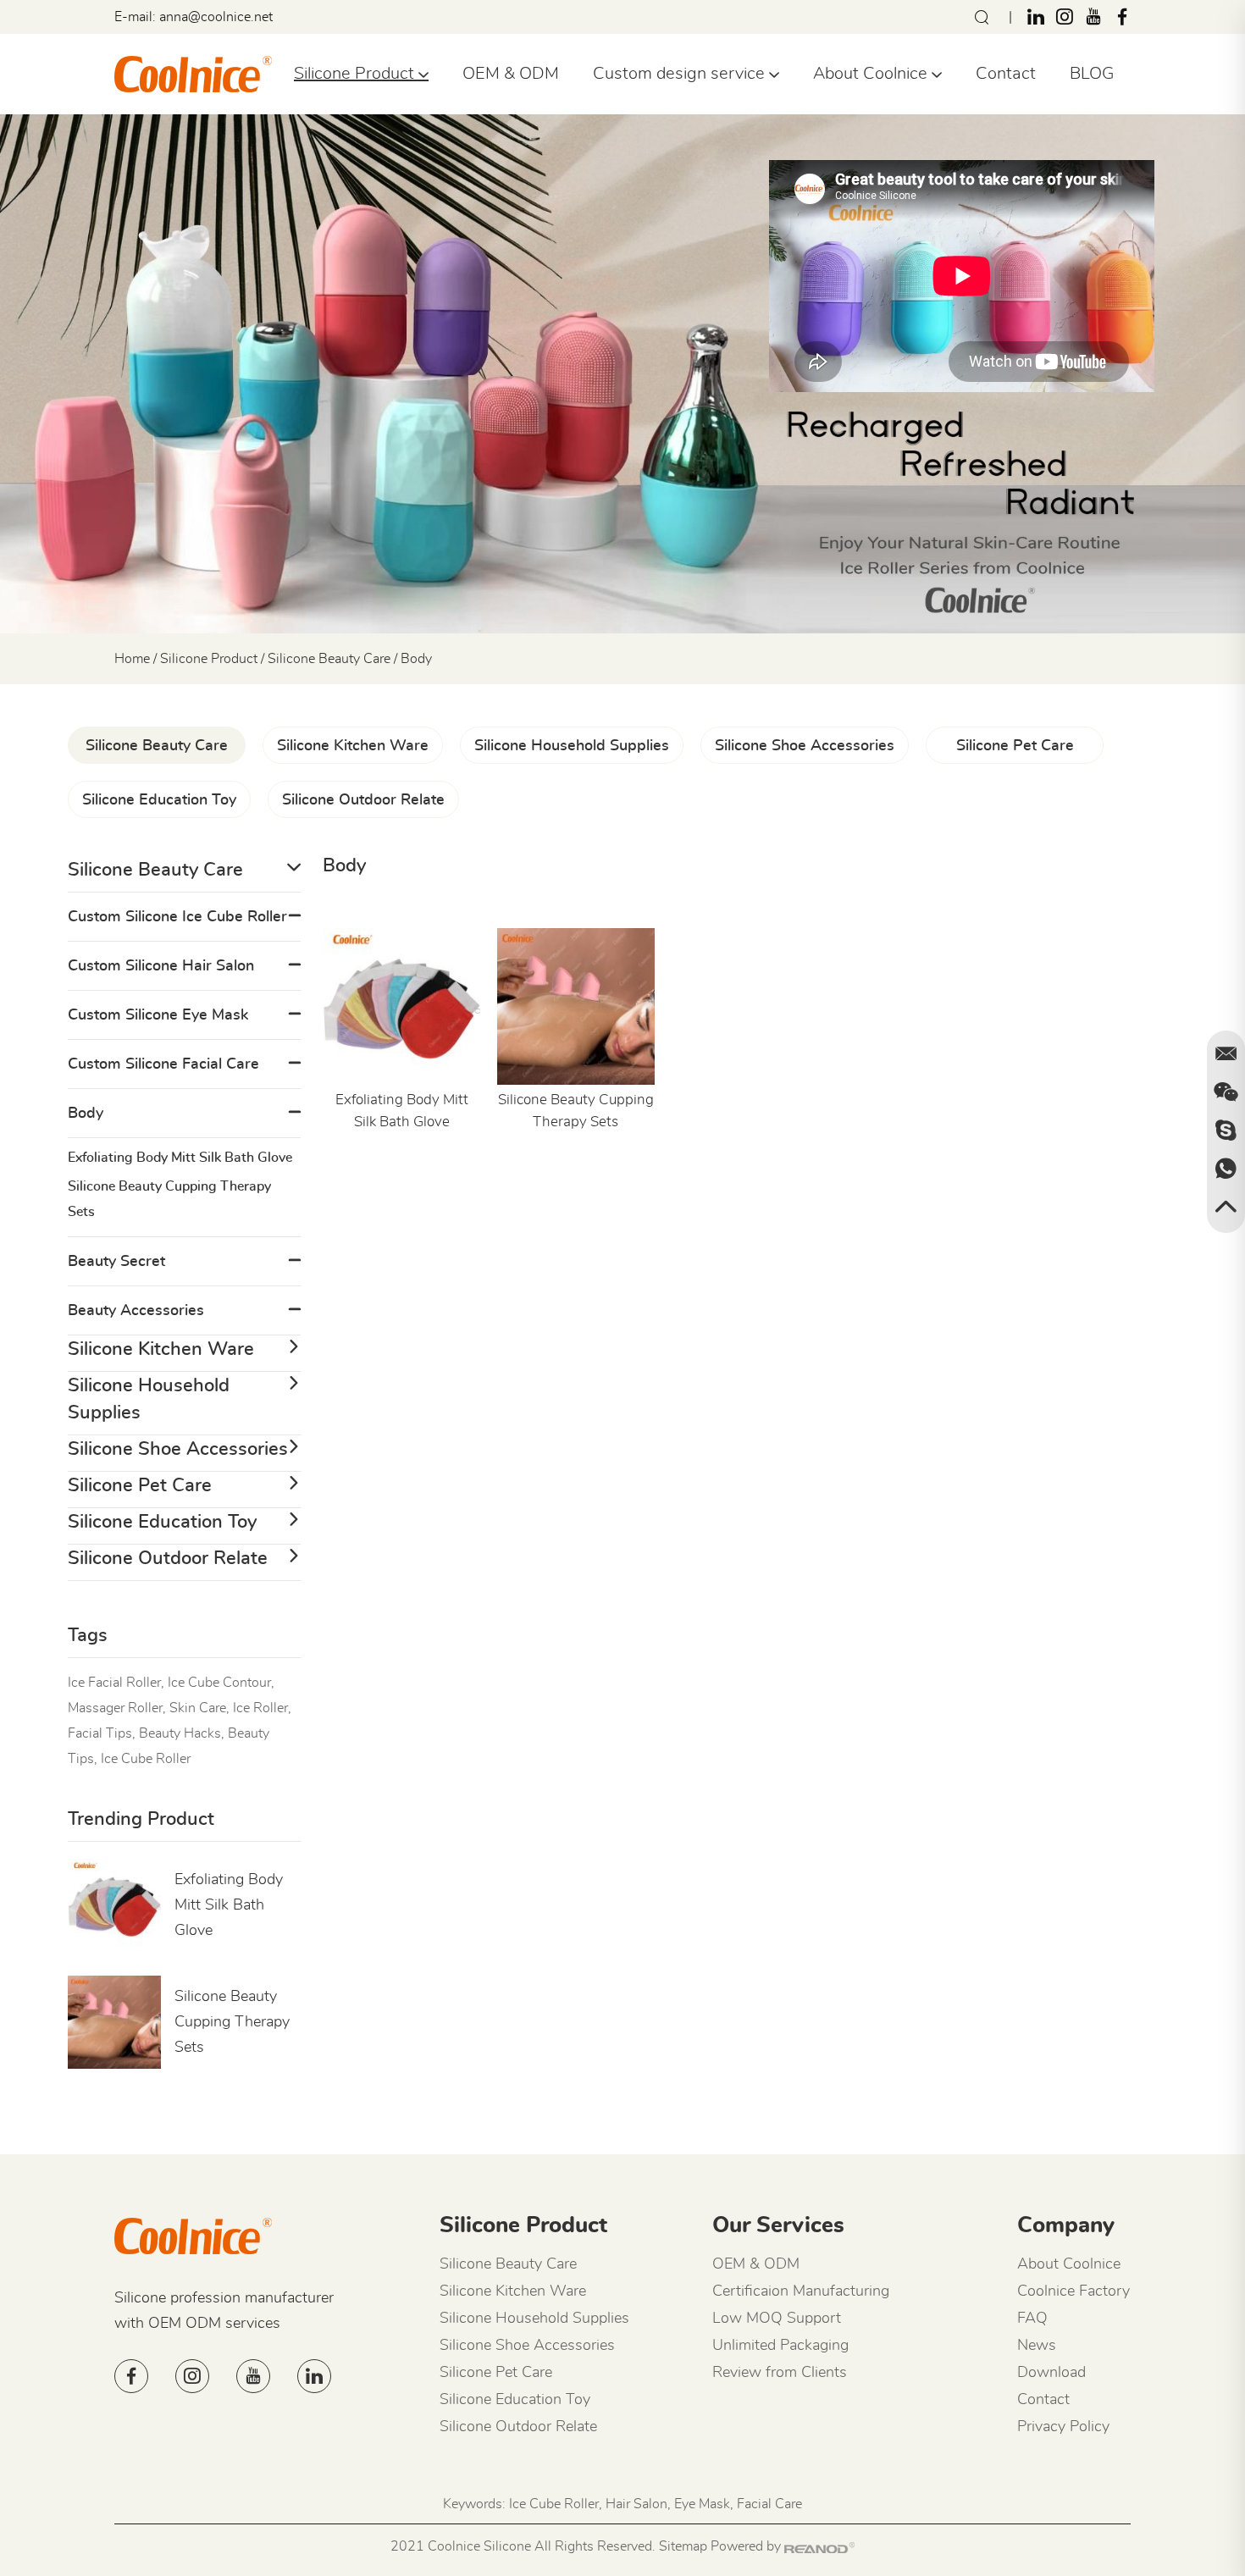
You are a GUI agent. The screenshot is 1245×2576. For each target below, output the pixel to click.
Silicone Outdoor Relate (363, 800)
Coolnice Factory (1073, 2291)
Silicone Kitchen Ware (353, 746)
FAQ (1032, 2319)
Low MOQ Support (777, 2319)
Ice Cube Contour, (221, 1683)
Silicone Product (356, 74)
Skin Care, (199, 1708)
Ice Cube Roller (146, 1759)
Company (1066, 2225)
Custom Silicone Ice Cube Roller (177, 917)
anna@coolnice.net (216, 17)
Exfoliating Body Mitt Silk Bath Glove (402, 1111)
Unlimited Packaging (780, 2346)
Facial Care (769, 2504)
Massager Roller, (117, 1708)
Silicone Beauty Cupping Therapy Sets (576, 1111)
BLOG (1092, 74)
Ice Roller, (262, 1708)
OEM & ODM (511, 74)
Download (1051, 2373)
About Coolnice (872, 74)
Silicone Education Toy (159, 800)
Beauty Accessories (136, 1311)
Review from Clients (780, 2373)
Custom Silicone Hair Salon (161, 966)
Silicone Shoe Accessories (805, 746)
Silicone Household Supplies (572, 746)
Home (132, 659)
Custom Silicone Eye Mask (158, 1015)
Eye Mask (702, 2504)
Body (86, 1114)
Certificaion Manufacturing (801, 2291)
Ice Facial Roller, (116, 1683)
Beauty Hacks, (182, 1733)
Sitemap (683, 2546)
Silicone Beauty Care (329, 659)
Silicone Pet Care (1015, 746)
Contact (1006, 74)
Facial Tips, (102, 1733)
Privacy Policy (1063, 2427)
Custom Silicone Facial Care (163, 1064)
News (1037, 2346)
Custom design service (681, 74)
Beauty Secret (116, 1262)
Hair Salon (636, 2504)
